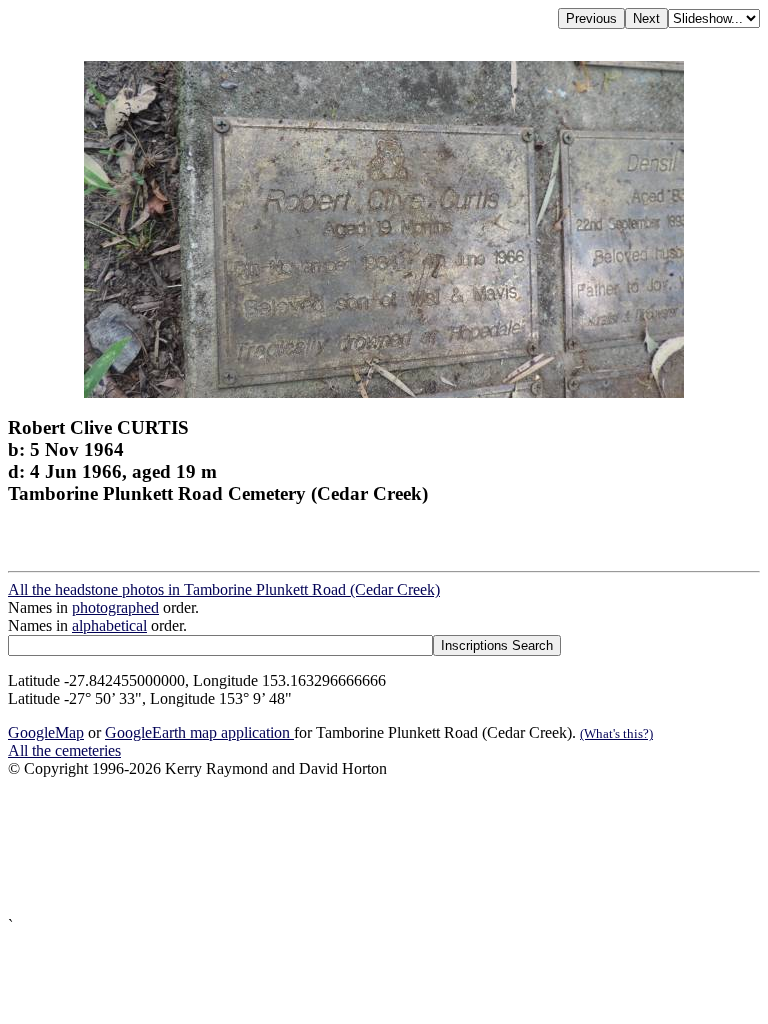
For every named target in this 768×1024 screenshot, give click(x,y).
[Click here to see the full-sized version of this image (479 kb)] (384, 392)
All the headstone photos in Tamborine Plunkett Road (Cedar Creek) (224, 589)
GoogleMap (46, 732)
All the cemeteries (64, 750)
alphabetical (109, 625)
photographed (115, 607)
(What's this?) (616, 733)
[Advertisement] (384, 847)
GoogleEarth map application (199, 732)
